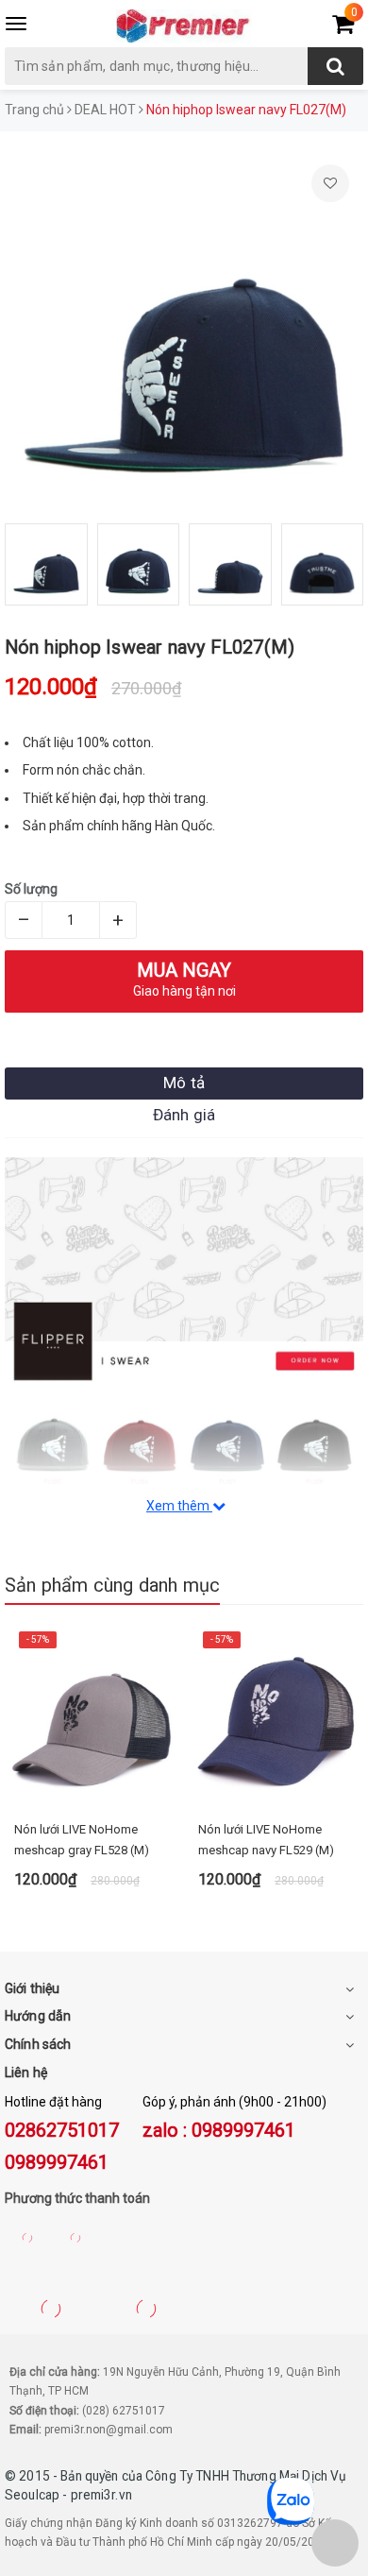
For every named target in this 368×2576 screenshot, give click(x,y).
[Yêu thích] (330, 183)
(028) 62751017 (124, 2411)
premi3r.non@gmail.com (109, 2430)
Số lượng (31, 889)
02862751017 (62, 2130)
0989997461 (57, 2162)
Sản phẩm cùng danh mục (112, 1585)
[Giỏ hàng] (343, 27)
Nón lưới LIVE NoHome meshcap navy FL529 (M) (266, 1840)
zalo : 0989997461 (219, 2130)
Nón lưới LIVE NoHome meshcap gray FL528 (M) (82, 1840)
